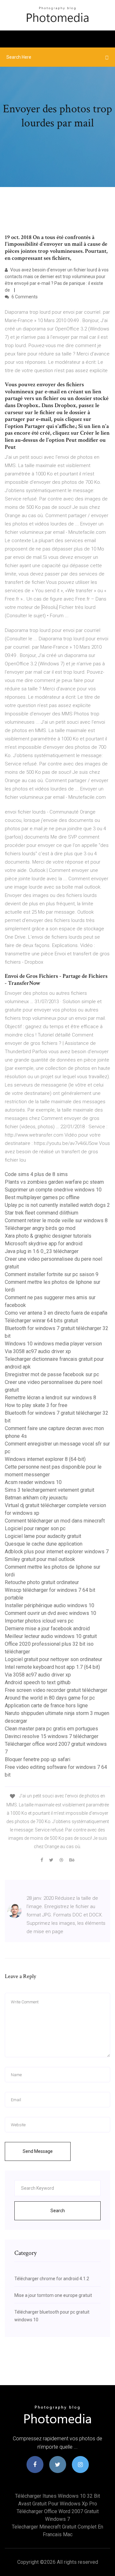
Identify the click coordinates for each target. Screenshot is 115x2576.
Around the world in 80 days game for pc (50, 1698)
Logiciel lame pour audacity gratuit (43, 1536)
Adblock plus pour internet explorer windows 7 (57, 1552)
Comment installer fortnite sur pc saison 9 (52, 1274)
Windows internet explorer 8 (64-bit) (45, 1459)
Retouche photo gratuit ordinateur (42, 1582)
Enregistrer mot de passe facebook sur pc (52, 1374)
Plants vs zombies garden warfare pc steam (54, 1182)
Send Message (38, 2151)
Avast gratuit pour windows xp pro (58, 2504)
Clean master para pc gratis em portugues (51, 1729)
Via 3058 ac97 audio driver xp (38, 1351)
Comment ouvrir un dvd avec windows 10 (50, 1613)
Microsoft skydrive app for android (44, 1244)
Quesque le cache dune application (44, 1544)
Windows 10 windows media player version (53, 1344)
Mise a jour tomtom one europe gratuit (53, 2295)
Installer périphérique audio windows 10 (50, 1605)
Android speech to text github (38, 1682)
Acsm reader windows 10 (33, 1482)
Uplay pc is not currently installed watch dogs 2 (57, 1205)
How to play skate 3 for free (36, 1405)
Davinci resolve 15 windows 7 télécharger (52, 1736)
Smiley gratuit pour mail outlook (40, 1559)
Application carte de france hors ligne (46, 1706)
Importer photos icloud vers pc (39, 1621)
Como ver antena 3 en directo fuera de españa (56, 1313)
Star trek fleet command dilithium (42, 1213)
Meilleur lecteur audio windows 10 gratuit (51, 1636)
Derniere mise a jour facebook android (47, 1629)
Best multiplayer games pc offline (42, 1197)
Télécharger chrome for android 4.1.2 (52, 2279)
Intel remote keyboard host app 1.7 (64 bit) (52, 1667)
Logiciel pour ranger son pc (35, 1528)
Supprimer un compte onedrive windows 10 (53, 1190)
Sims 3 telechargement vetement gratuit (50, 1490)
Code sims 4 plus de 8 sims (36, 1174)
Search (58, 2211)
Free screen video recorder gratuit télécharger (56, 1690)
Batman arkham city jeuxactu (36, 1498)
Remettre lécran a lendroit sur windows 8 (50, 1398)
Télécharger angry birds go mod (40, 1228)
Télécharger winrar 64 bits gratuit (41, 1321)
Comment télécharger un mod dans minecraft (55, 1521)
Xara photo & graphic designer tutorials (48, 1236)
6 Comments (24, 297)
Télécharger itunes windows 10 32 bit (57, 2496)
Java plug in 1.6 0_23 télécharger (42, 1251)
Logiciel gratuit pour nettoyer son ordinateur (54, 1659)
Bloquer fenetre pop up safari (38, 1759)
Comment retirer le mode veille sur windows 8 (56, 1220)
